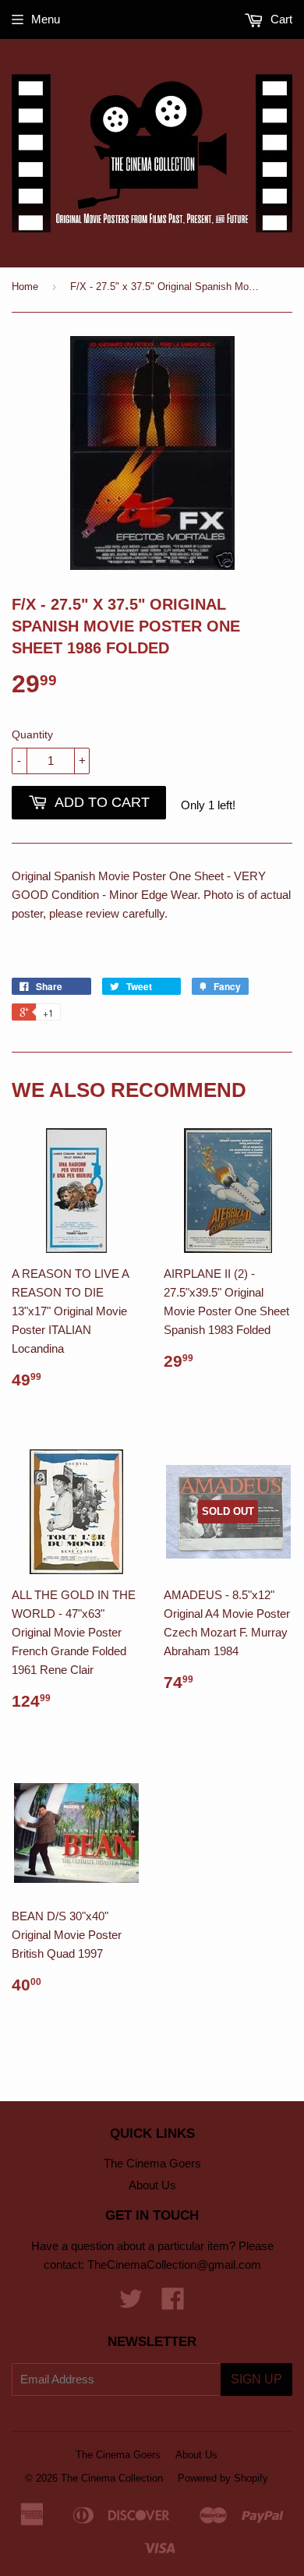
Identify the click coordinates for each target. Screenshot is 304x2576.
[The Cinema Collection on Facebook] (173, 2304)
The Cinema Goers (152, 2163)
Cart (280, 19)
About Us (152, 2185)
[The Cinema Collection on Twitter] (131, 2304)
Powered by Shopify (223, 2478)
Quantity (32, 734)
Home (25, 287)
